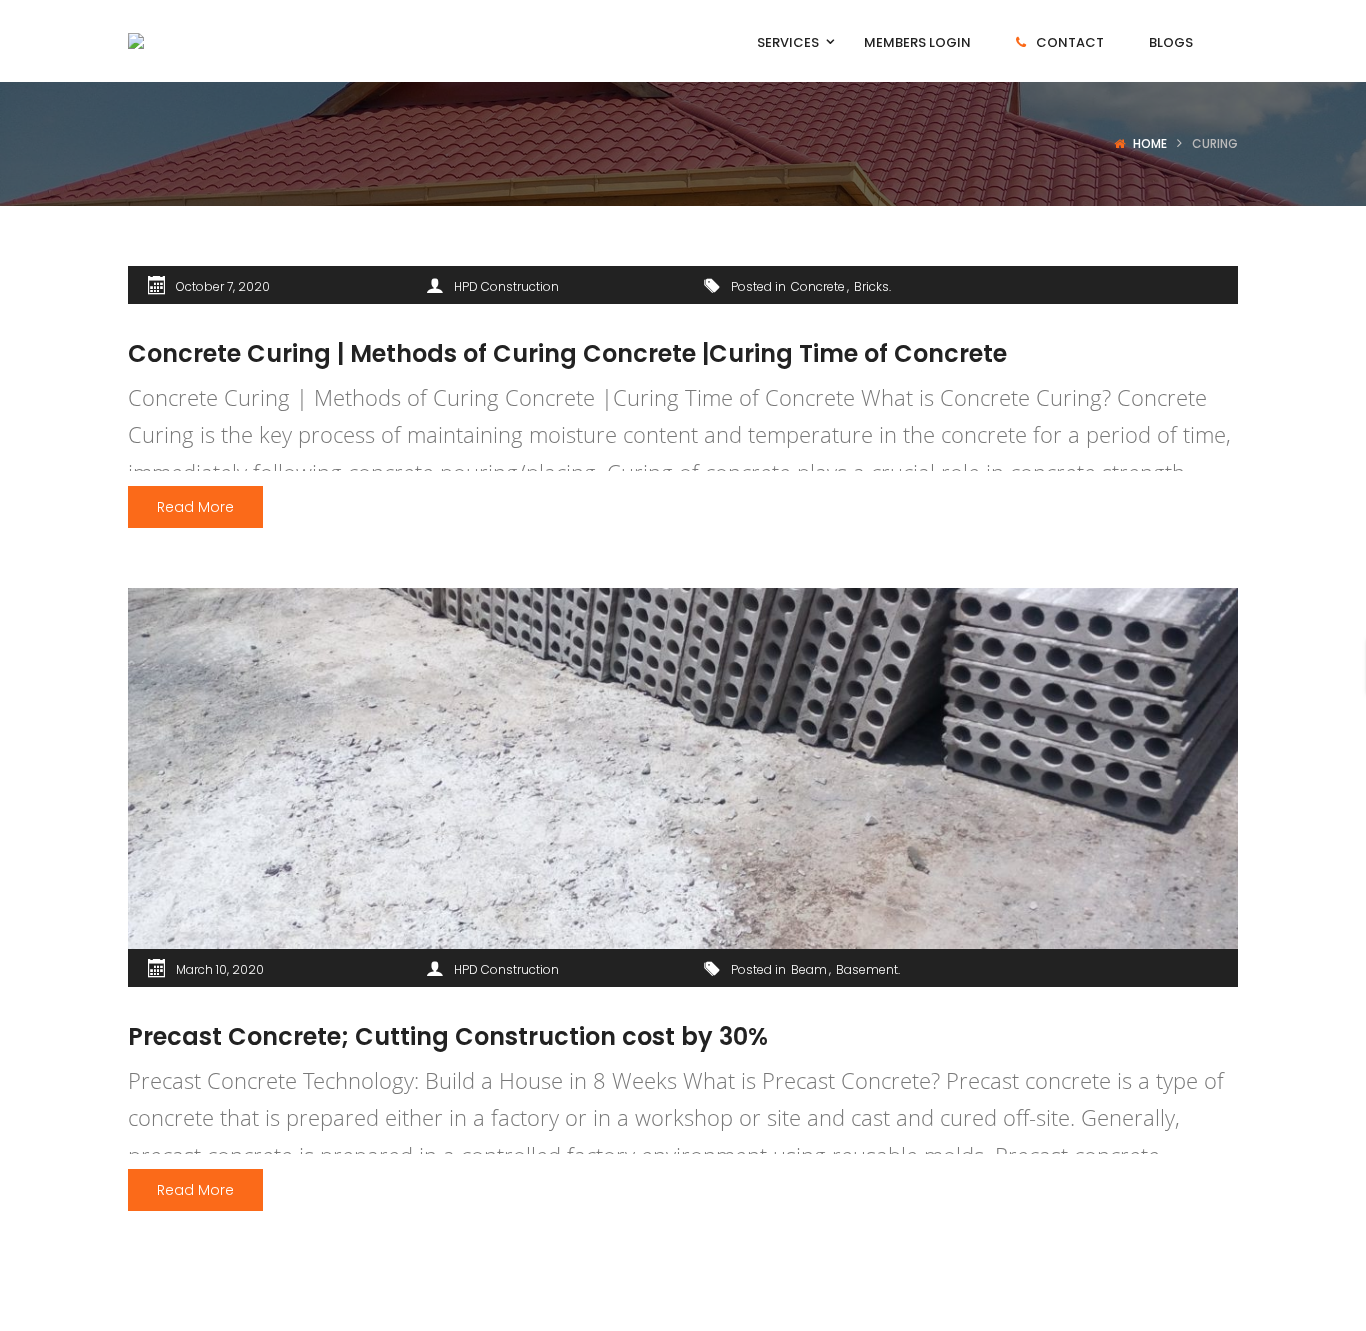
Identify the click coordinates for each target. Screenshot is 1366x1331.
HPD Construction (506, 286)
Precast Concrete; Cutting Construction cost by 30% (448, 1036)
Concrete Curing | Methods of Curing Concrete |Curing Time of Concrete (567, 353)
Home (1150, 143)
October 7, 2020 (223, 286)
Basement (867, 969)
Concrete (818, 286)
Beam (809, 969)
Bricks (871, 286)
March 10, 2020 (220, 969)
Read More (195, 507)
